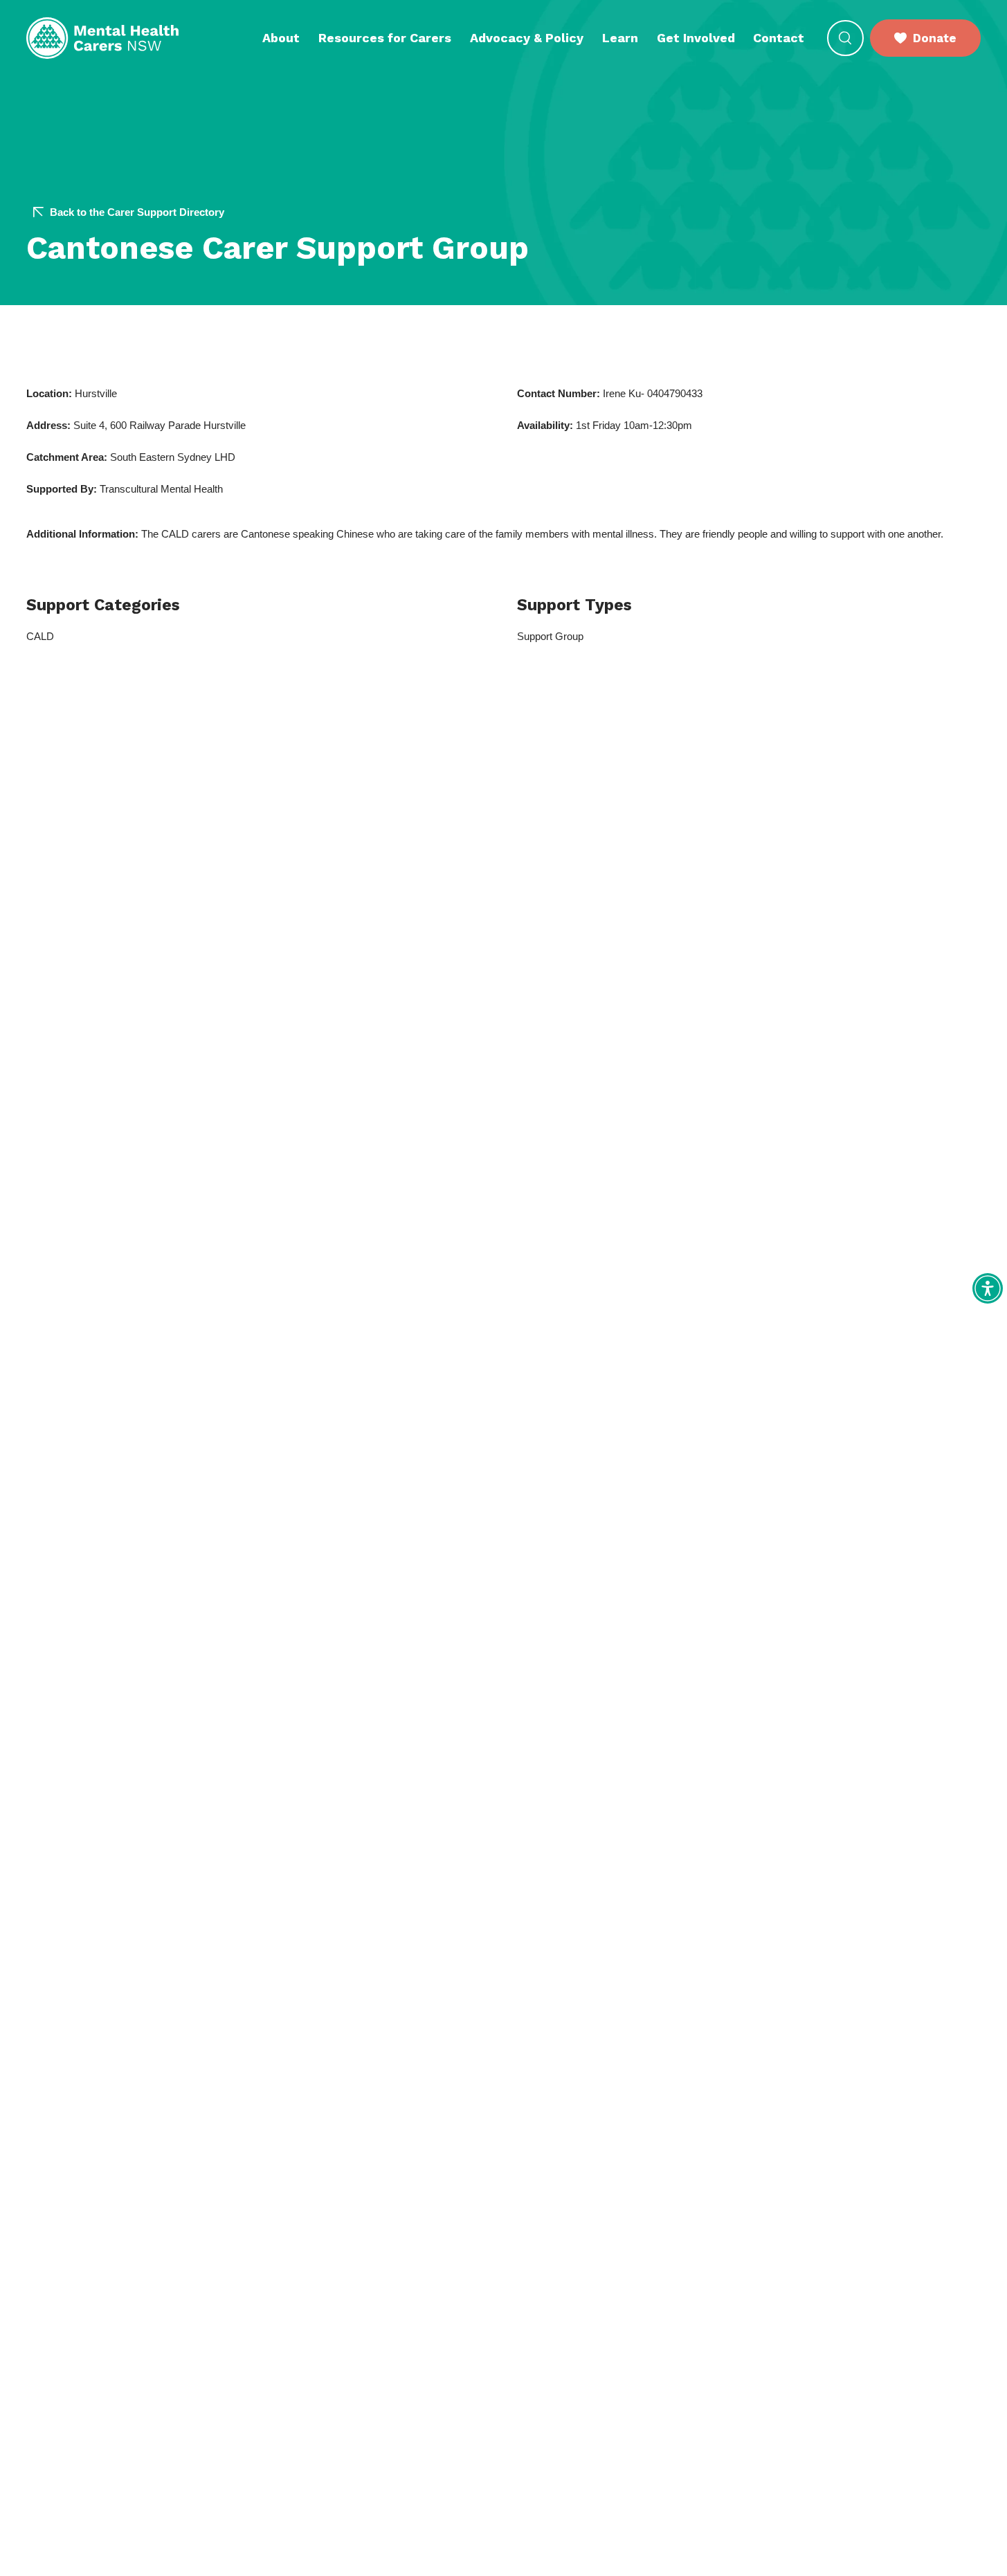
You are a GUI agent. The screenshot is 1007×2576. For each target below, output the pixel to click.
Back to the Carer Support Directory (137, 212)
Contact (779, 38)
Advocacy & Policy (527, 38)
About (281, 38)
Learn (620, 38)
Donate (935, 38)
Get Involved (696, 38)
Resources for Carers (385, 38)
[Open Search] (845, 38)
